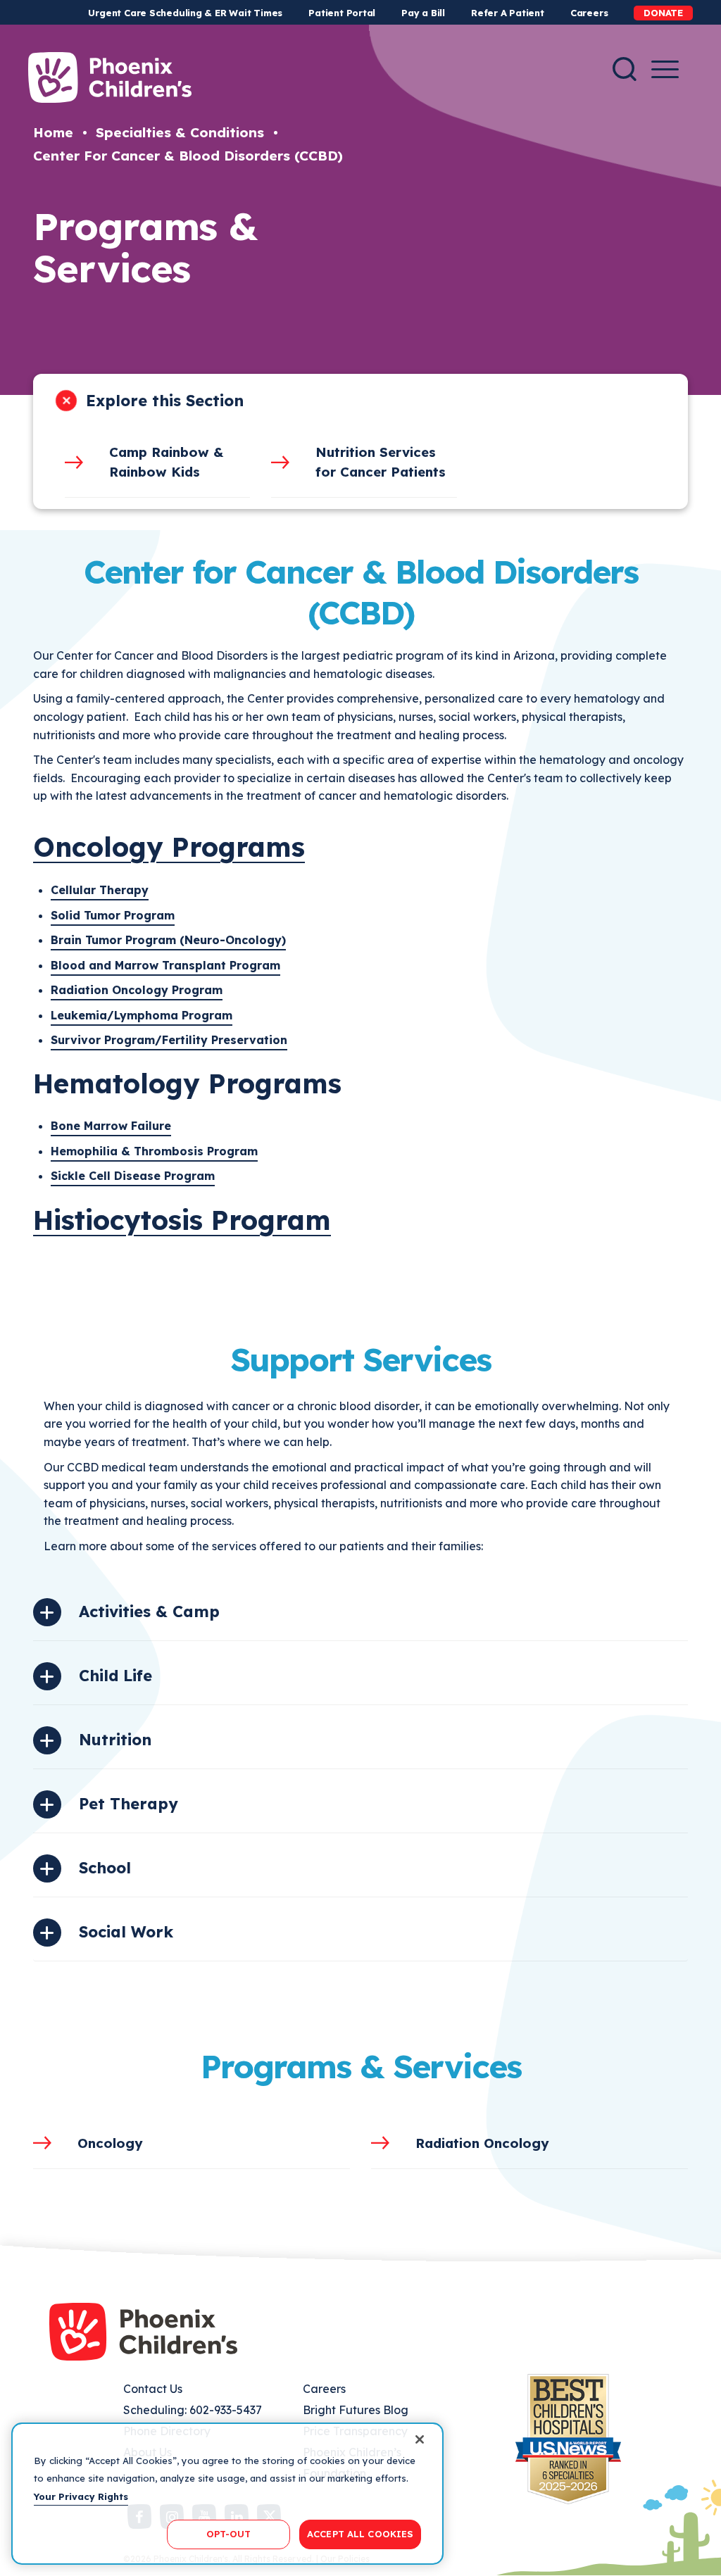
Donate (663, 13)
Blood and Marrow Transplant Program (165, 965)
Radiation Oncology (482, 2143)
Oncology (110, 2143)
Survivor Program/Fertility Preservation (169, 1040)
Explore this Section (165, 401)
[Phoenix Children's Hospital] (110, 77)
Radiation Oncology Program (137, 990)
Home (53, 132)
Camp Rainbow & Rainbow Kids (166, 462)
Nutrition (115, 1740)
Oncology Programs (169, 847)
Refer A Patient (508, 13)
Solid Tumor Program (113, 915)
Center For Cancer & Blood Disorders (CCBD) (188, 156)
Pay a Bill (423, 13)
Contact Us (153, 2389)
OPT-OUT (229, 2534)
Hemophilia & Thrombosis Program (154, 1151)
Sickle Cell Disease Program (133, 1176)
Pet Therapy (128, 1804)
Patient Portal (342, 13)
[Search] (625, 69)
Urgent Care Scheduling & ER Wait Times (185, 13)
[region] (227, 2494)
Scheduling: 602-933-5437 (193, 2410)
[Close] (420, 2439)
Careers (589, 13)
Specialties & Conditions (180, 132)
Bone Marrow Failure (111, 1126)
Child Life (115, 1676)
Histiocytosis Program (182, 1220)
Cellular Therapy (100, 890)
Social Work (126, 1932)
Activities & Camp (149, 1611)
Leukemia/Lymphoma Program (142, 1015)
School (105, 1868)
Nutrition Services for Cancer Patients (381, 462)
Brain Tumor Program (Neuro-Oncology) (168, 940)
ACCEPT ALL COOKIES (360, 2534)
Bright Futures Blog (356, 2410)
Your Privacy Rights (81, 2496)
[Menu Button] (665, 69)
